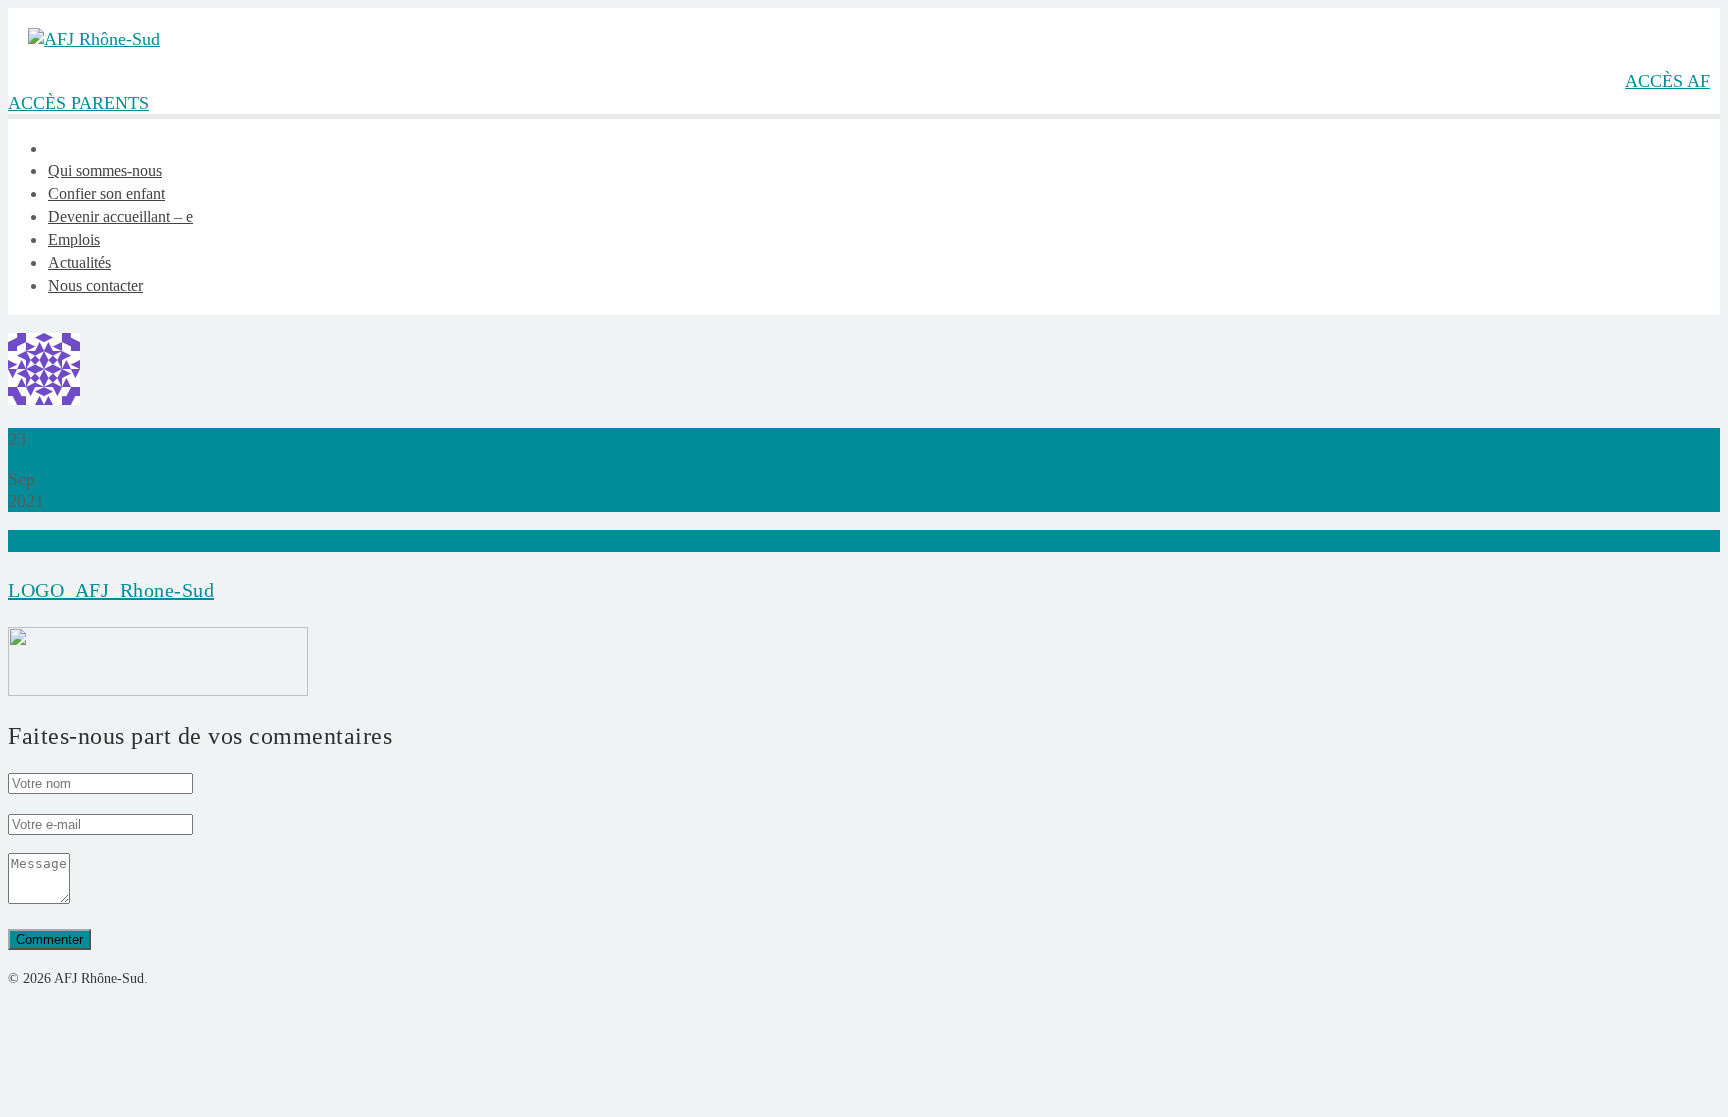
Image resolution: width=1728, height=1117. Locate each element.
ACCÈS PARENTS (78, 103)
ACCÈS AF (1667, 81)
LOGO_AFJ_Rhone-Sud (111, 590)
